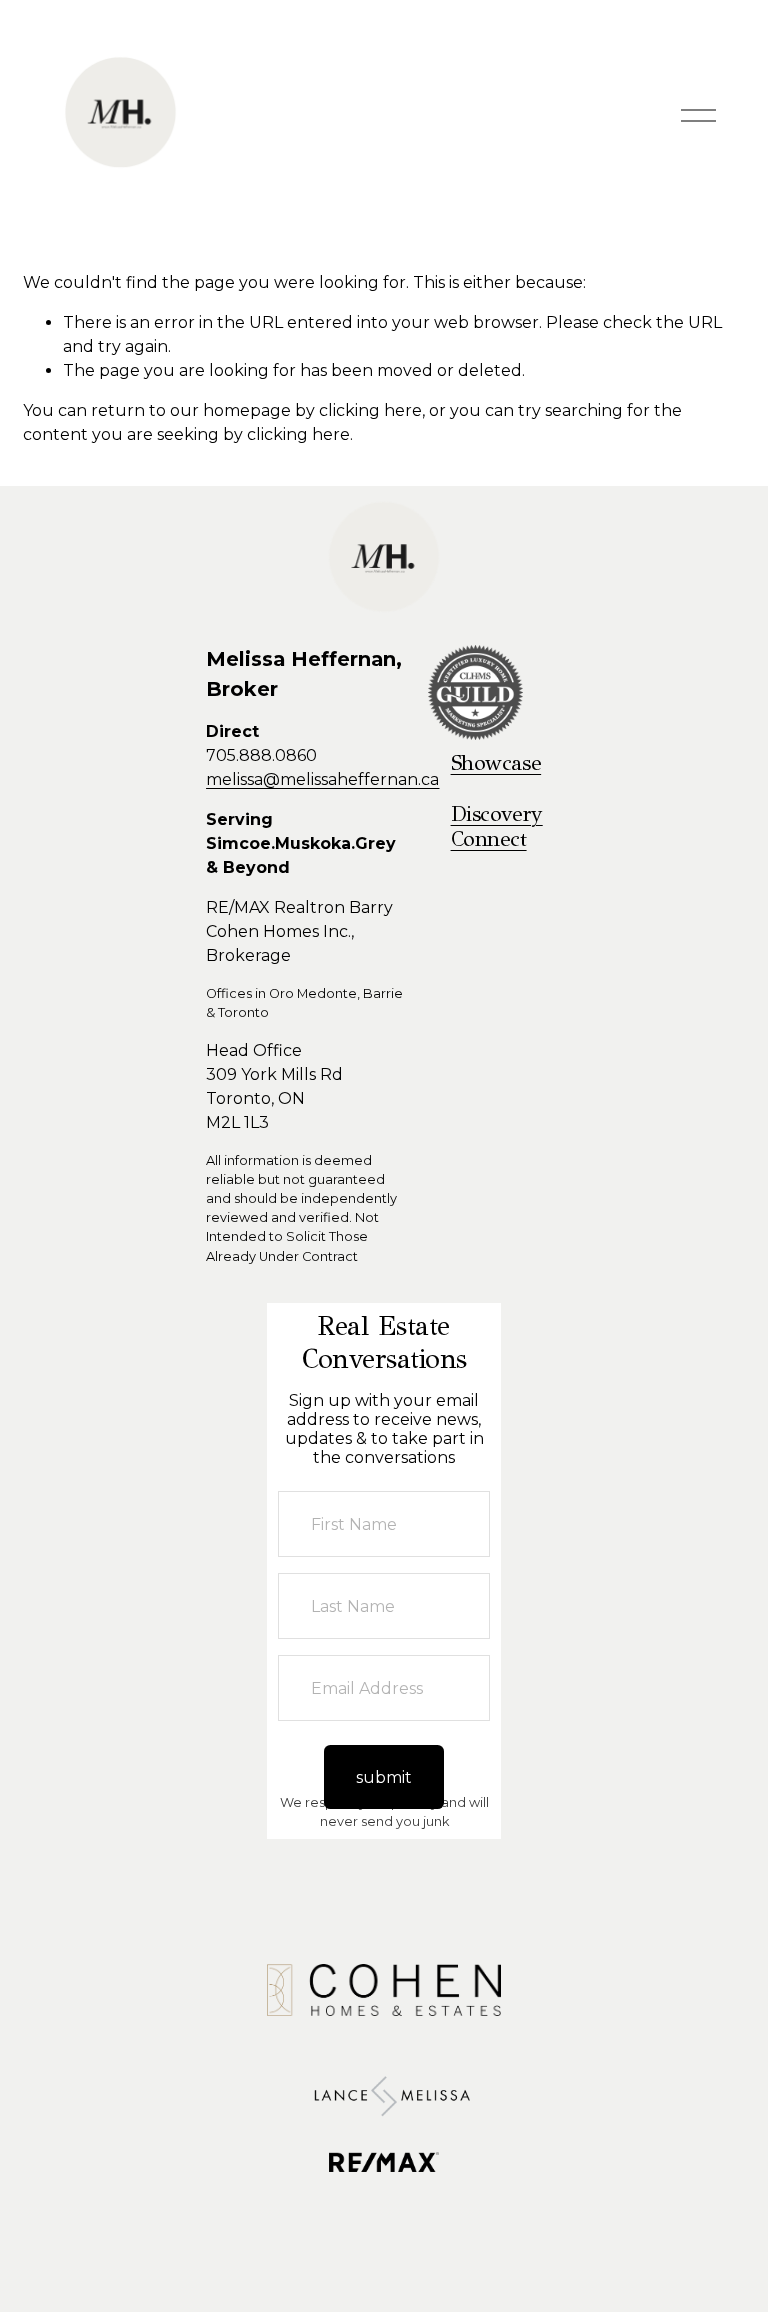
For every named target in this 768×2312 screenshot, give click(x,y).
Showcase (496, 763)
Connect (489, 839)
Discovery (497, 814)
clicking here (370, 410)
